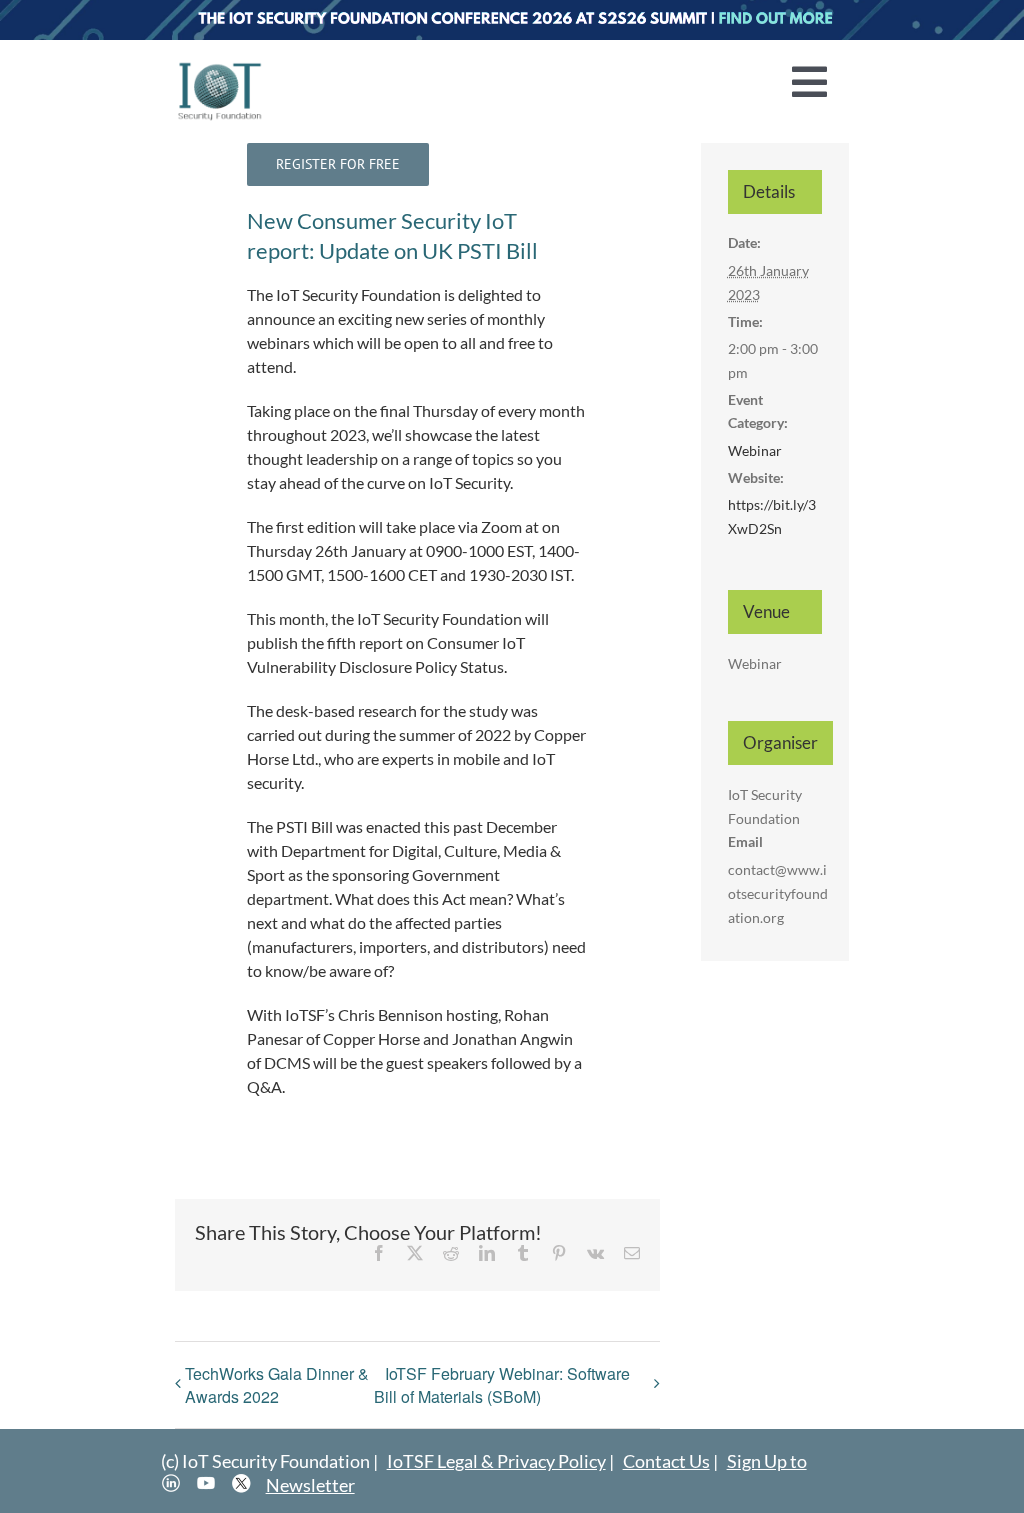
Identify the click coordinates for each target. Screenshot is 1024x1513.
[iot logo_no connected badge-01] (220, 67)
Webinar (755, 450)
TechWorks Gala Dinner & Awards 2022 (277, 1385)
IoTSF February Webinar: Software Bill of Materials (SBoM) (502, 1385)
